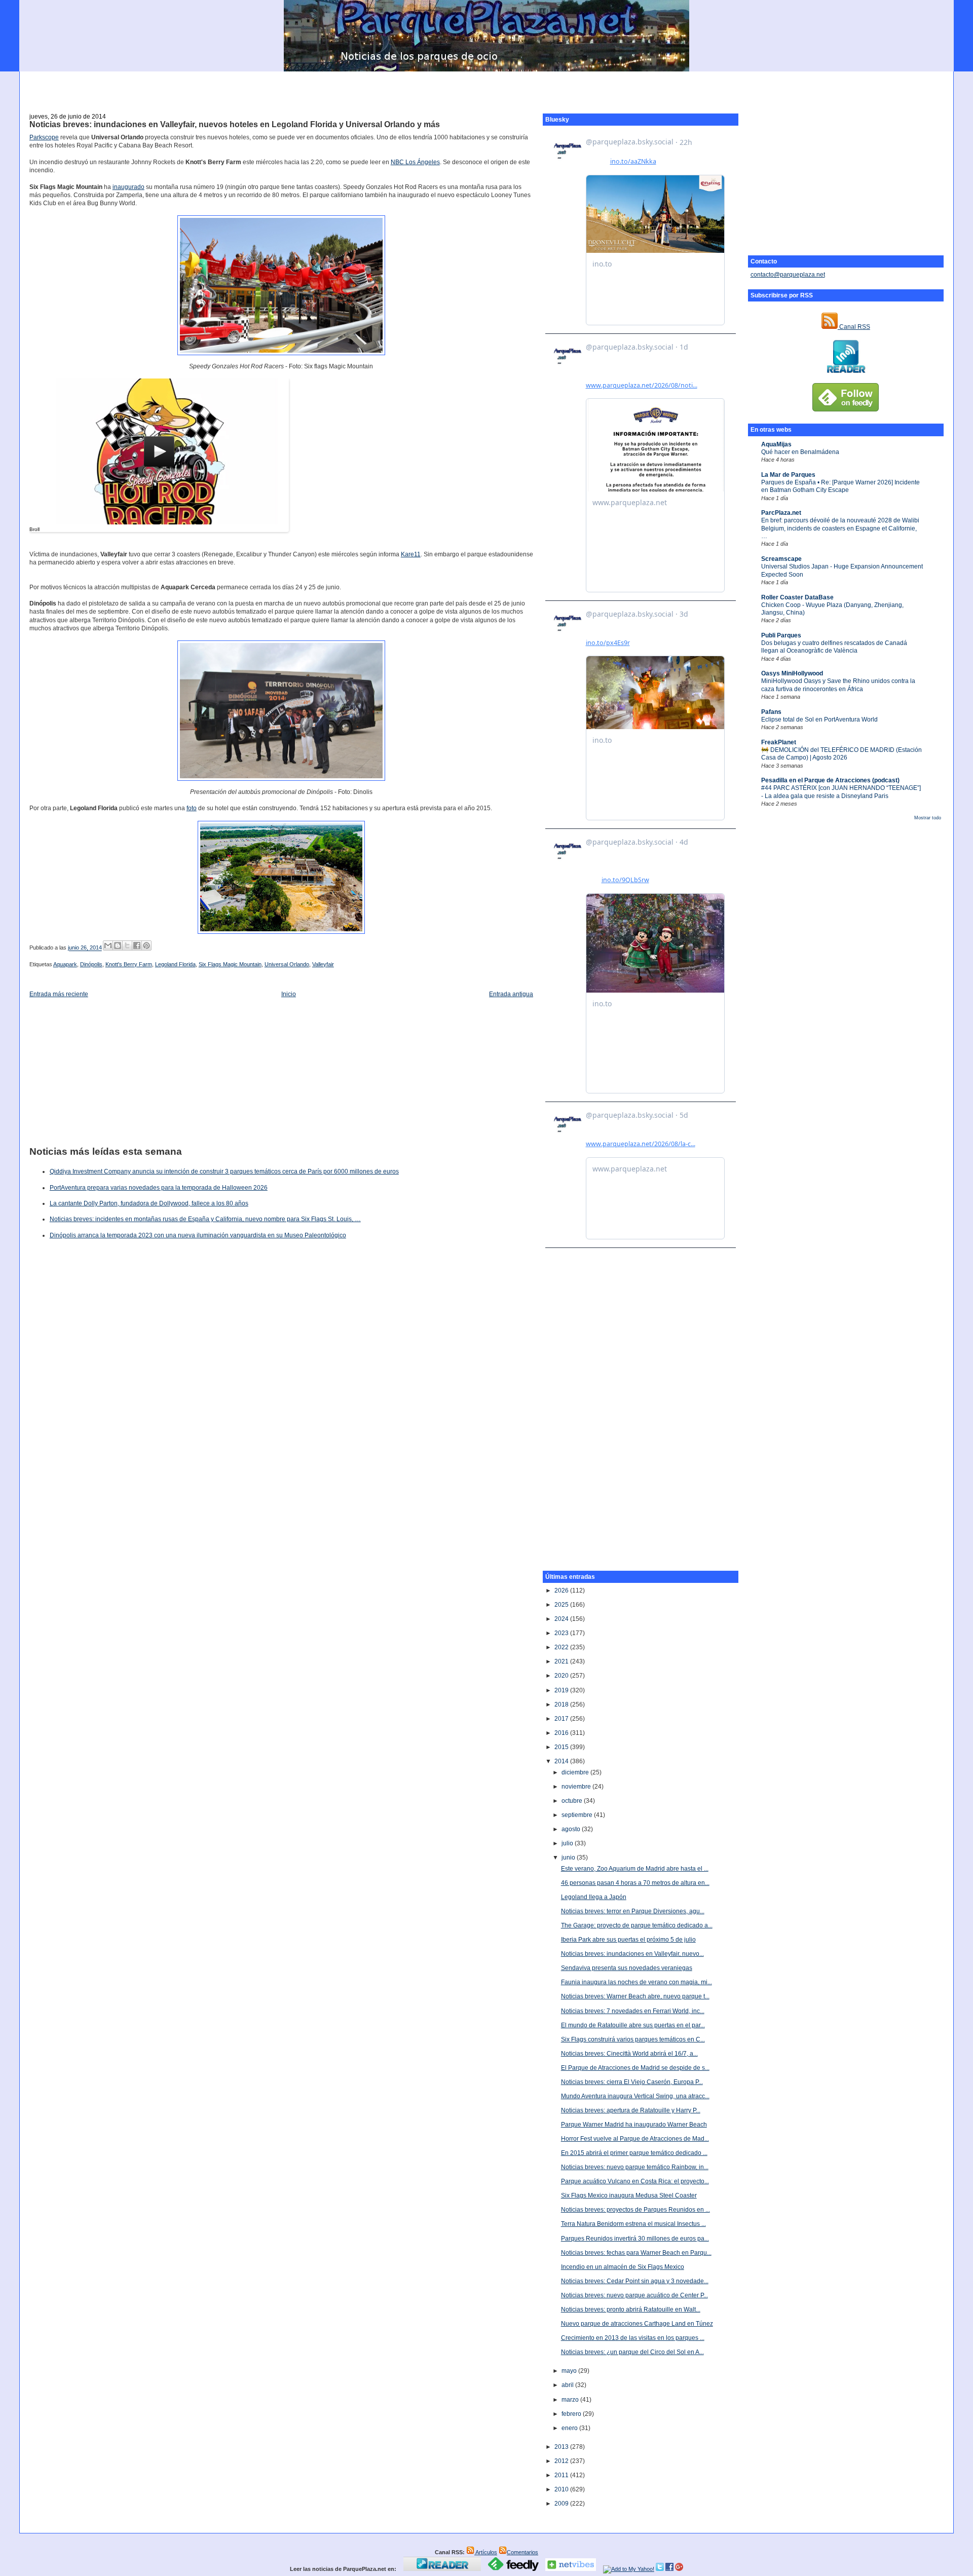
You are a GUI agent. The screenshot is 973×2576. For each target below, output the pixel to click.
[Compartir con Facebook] (137, 945)
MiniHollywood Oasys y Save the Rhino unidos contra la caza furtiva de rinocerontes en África (838, 685)
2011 (562, 2475)
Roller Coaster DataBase (797, 597)
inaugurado (128, 187)
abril (568, 2385)
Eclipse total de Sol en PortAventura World (819, 719)
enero (570, 2428)
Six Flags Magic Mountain (230, 964)
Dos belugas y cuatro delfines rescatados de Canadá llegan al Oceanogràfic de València (834, 647)
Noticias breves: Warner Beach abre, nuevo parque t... (635, 1996)
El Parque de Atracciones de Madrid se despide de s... (635, 2068)
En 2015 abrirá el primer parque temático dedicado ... (634, 2153)
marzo (571, 2400)
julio (568, 1843)
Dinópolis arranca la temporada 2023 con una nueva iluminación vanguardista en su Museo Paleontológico (198, 1235)
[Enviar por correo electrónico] (108, 945)
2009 (562, 2504)
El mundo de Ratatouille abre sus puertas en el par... (633, 2025)
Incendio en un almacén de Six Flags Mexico (623, 2267)
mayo (570, 2371)
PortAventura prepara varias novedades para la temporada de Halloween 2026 (159, 1188)
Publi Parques (781, 635)
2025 (562, 1605)
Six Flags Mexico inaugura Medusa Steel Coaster (629, 2195)
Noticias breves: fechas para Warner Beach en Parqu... (636, 2253)
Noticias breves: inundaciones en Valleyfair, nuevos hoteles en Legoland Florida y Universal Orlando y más (235, 124)
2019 (562, 1690)
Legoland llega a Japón (594, 1897)
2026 (562, 1590)
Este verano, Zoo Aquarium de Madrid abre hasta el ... (635, 1869)
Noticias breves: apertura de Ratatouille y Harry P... (631, 2110)
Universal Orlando (287, 964)
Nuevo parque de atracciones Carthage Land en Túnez (637, 2324)
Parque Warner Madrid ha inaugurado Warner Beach (634, 2125)
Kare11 (411, 554)
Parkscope (44, 137)
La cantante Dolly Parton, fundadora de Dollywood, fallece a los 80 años (149, 1203)
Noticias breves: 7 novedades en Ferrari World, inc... (633, 2011)
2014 (562, 1761)
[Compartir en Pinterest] (146, 945)
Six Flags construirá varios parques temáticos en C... (633, 2039)
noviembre (577, 1787)
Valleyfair (323, 964)
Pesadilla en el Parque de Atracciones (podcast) (830, 780)
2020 (562, 1676)
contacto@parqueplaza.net (788, 275)
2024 (562, 1619)
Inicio (289, 994)
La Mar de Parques (788, 475)
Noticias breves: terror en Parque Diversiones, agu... (633, 1911)
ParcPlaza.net (781, 513)
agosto (572, 1829)
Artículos (486, 2552)
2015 (562, 1747)
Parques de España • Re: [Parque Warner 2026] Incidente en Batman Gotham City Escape (840, 486)
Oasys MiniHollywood (792, 673)
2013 (562, 2447)
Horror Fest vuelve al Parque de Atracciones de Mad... (635, 2139)
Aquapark (65, 964)
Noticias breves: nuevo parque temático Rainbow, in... (635, 2167)
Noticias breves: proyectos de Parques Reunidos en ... (635, 2210)
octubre (573, 1801)
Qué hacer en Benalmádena (800, 452)
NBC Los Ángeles (415, 162)
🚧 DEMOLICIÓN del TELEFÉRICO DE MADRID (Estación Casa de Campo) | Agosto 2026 (841, 754)
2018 (562, 1704)
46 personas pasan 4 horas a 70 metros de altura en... (635, 1883)
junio (569, 1858)
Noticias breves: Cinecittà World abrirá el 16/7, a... (629, 2054)
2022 (562, 1647)
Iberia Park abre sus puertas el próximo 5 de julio (628, 1940)
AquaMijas (776, 444)
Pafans (771, 712)
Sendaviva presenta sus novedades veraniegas (627, 1968)
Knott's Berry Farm (129, 964)
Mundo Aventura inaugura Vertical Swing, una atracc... (635, 2096)
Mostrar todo (928, 818)
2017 (562, 1719)
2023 (562, 1633)
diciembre (576, 1772)
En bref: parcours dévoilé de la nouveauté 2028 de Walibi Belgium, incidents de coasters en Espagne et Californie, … (840, 528)
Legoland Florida (175, 964)
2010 (562, 2489)
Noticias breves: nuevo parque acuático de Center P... (634, 2295)
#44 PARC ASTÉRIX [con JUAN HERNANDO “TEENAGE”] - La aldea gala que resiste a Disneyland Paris (841, 792)
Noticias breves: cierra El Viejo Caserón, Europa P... (632, 2082)
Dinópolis (91, 964)
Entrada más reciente (59, 994)
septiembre (578, 1815)
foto (192, 808)
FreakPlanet (779, 742)
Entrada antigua (511, 994)
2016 (562, 1733)
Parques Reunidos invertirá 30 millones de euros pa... (635, 2239)
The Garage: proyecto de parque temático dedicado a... (637, 1925)
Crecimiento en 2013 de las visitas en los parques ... (633, 2338)
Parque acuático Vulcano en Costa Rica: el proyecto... (635, 2181)
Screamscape (781, 559)
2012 (562, 2461)
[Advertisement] (486, 87)
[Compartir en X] (127, 945)
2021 (562, 1661)
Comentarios (522, 2552)
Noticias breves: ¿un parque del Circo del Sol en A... (632, 2352)
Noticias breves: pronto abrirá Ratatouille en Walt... (631, 2309)
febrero (572, 2414)
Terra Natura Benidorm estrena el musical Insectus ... (633, 2224)
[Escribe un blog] (118, 945)
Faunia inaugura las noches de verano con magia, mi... (637, 1982)
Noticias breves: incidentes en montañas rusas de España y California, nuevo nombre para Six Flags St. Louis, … (205, 1219)
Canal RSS (854, 327)
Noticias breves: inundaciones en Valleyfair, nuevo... (632, 1954)
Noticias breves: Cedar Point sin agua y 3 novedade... (635, 2281)
